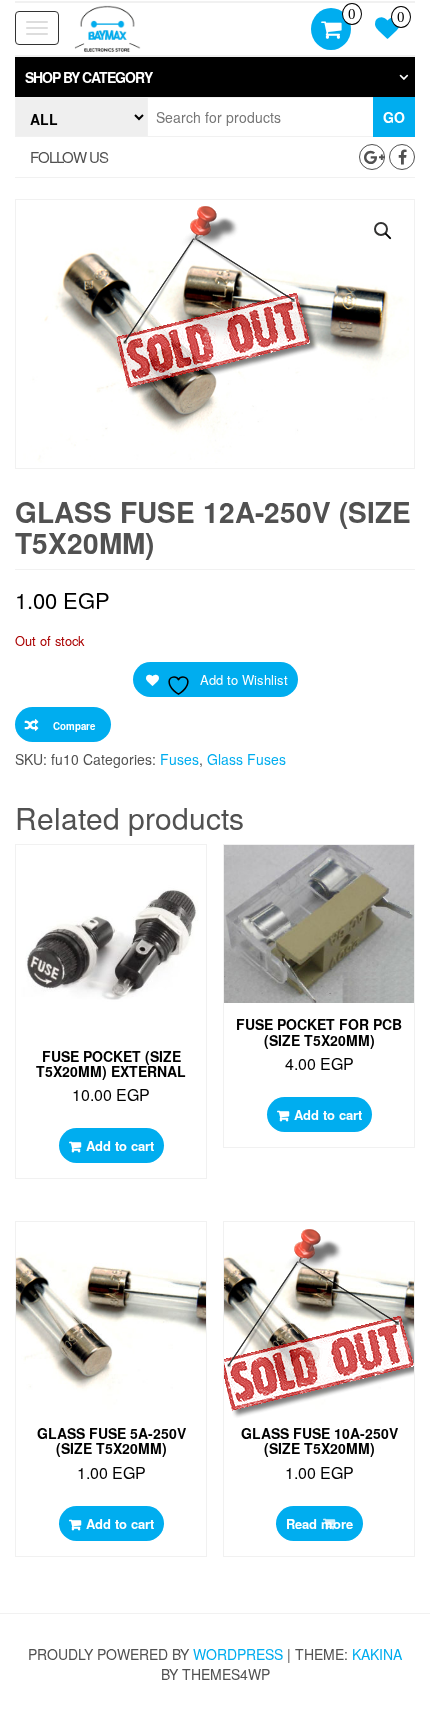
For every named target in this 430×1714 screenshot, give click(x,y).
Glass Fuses (246, 759)
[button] (215, 77)
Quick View (117, 879)
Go (394, 117)
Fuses (179, 759)
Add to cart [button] (120, 1145)
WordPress (238, 1654)
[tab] (215, 77)
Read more (319, 1523)
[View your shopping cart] (331, 31)
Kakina (377, 1654)
